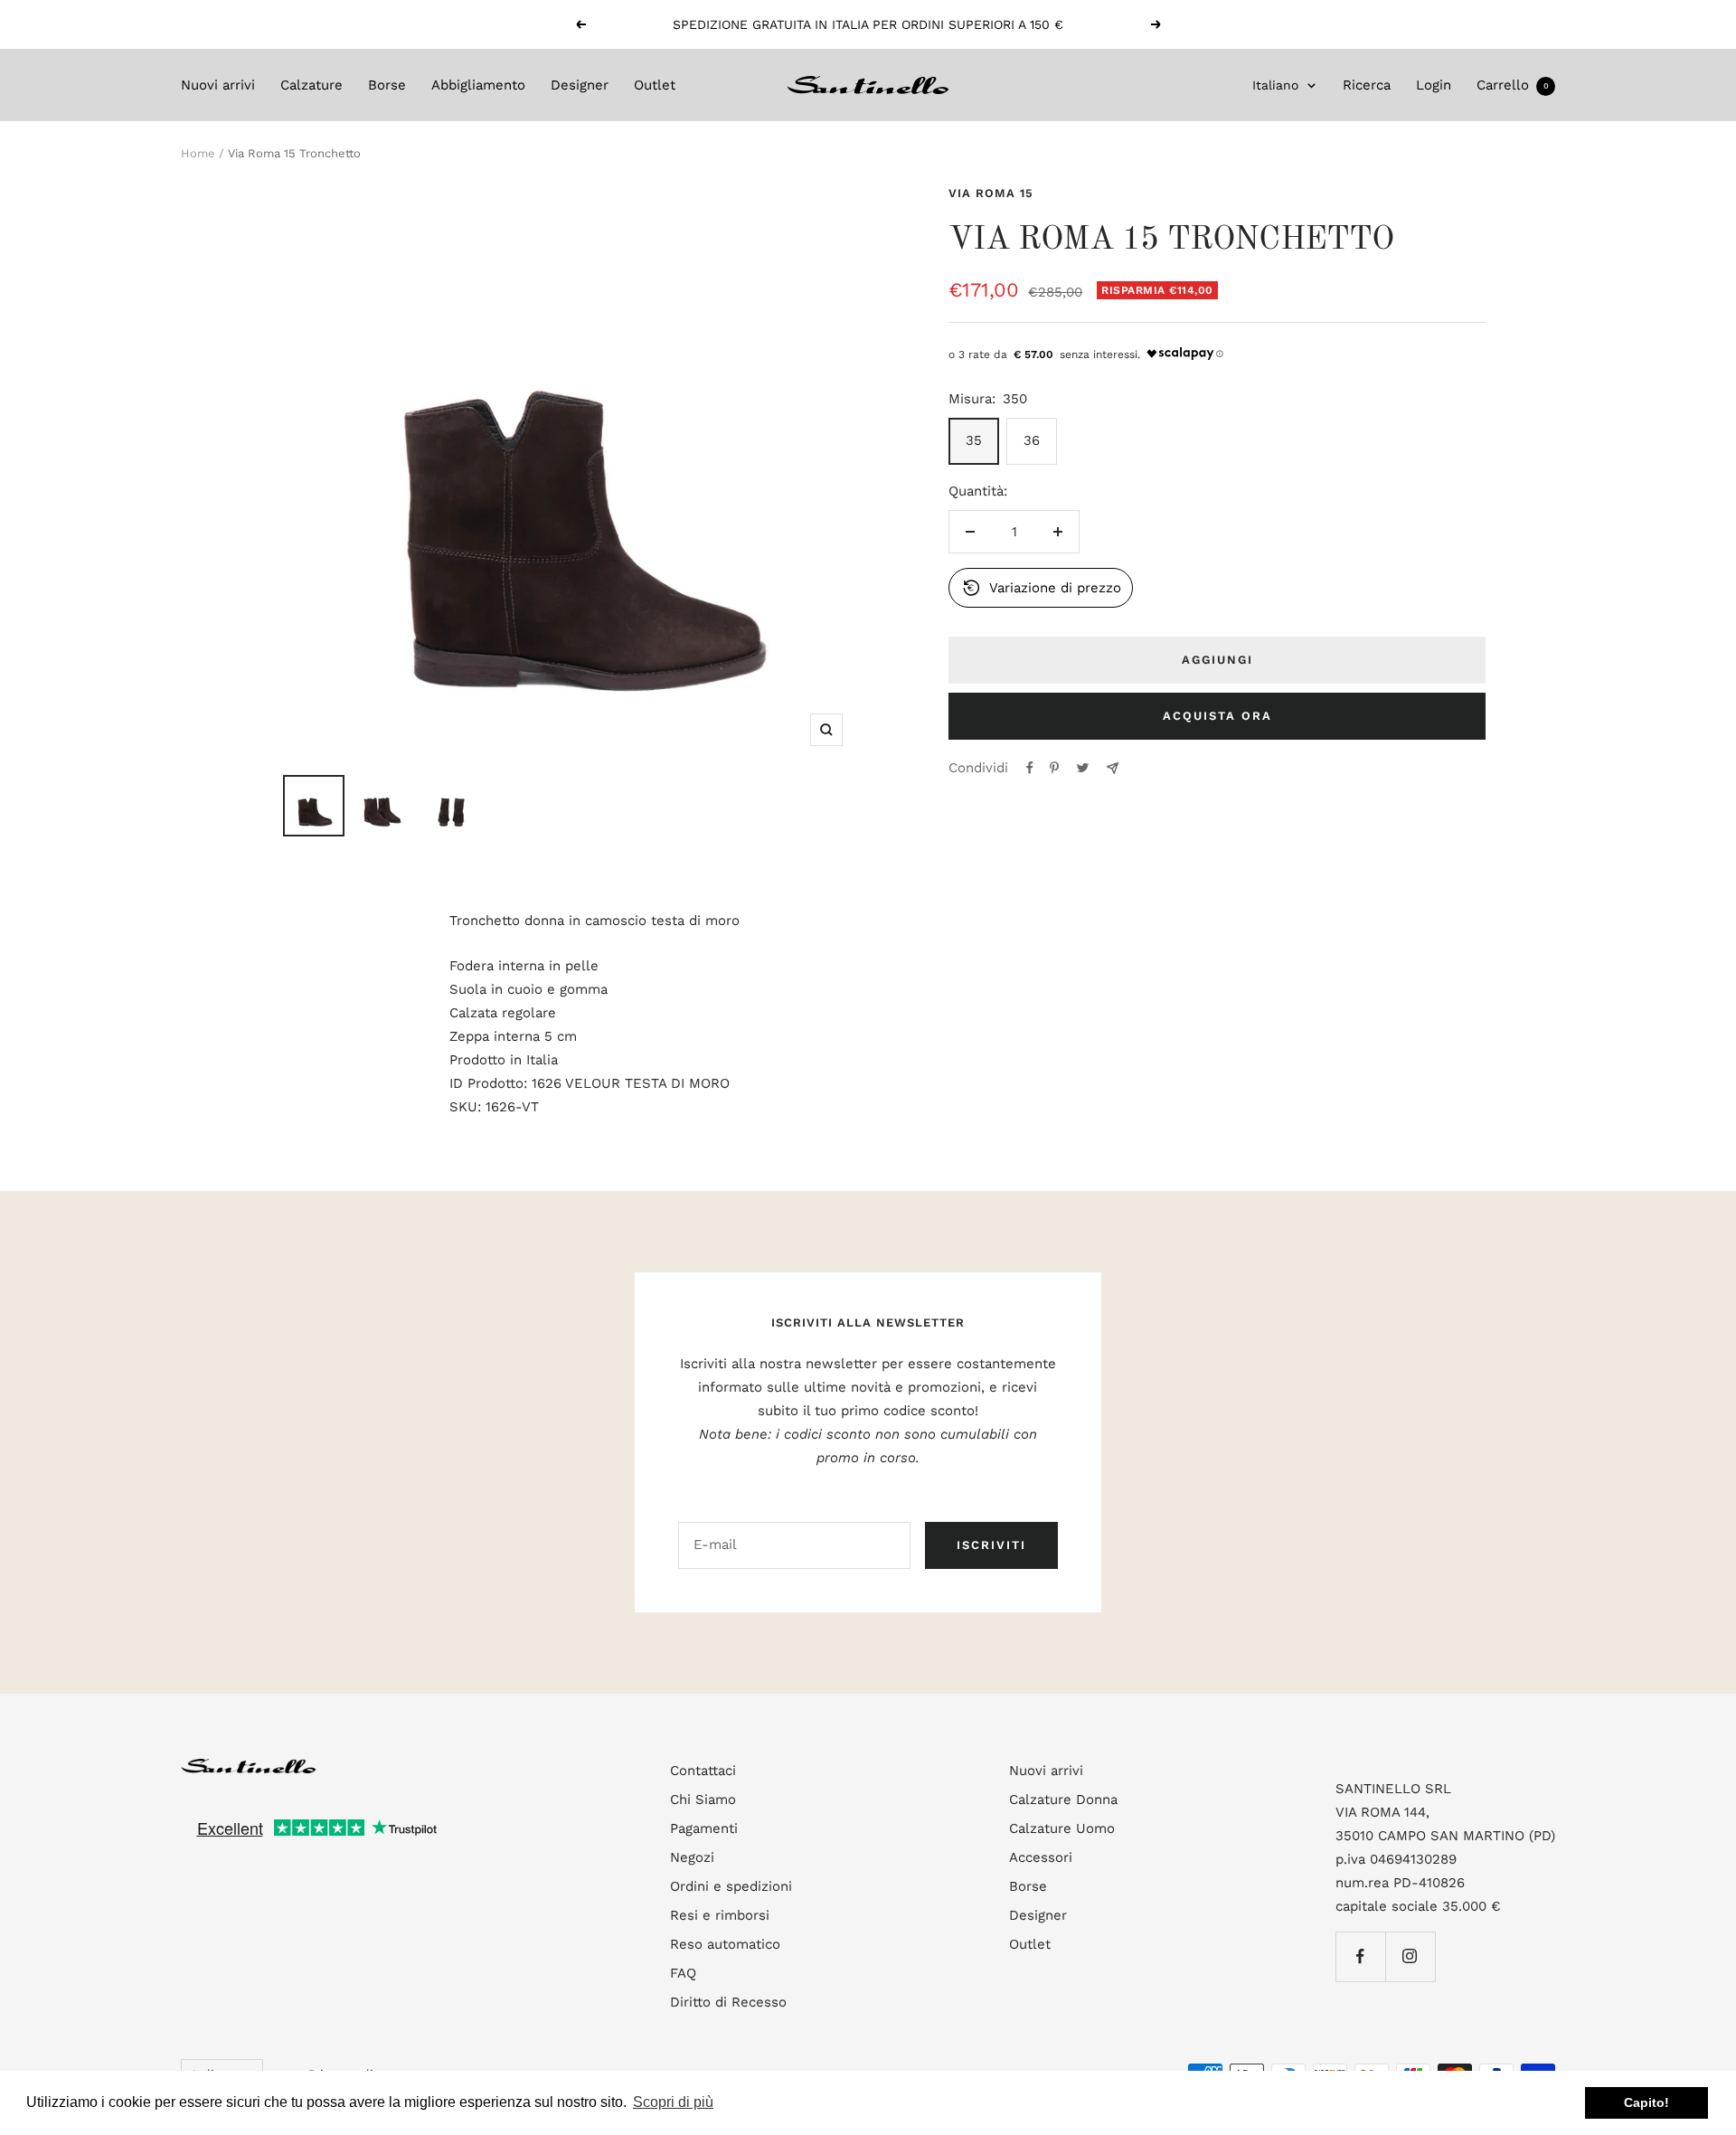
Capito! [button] (1646, 2102)
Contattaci (703, 1771)
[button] (1041, 588)
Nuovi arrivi (218, 85)
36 (1032, 440)
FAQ (683, 1973)
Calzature (311, 85)
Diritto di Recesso (728, 2002)
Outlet (655, 85)
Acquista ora (1217, 716)
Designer (580, 85)
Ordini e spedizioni (731, 1886)
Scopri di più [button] (673, 2102)
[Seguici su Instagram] (1410, 1956)
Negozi (692, 1857)
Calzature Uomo (1062, 1828)
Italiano (1275, 85)
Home (198, 153)
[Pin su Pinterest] (1054, 768)
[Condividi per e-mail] (1113, 768)
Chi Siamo (703, 1800)
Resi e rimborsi (720, 1915)
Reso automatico (725, 1944)
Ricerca (1367, 85)
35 (974, 440)
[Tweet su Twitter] (1083, 768)
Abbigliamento (478, 85)
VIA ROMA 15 (991, 193)
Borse (387, 85)
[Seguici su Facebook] (1360, 1956)
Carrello (1513, 85)
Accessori (1041, 1857)
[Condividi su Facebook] (1030, 768)
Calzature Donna (1063, 1800)
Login (1434, 85)
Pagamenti (704, 1828)
